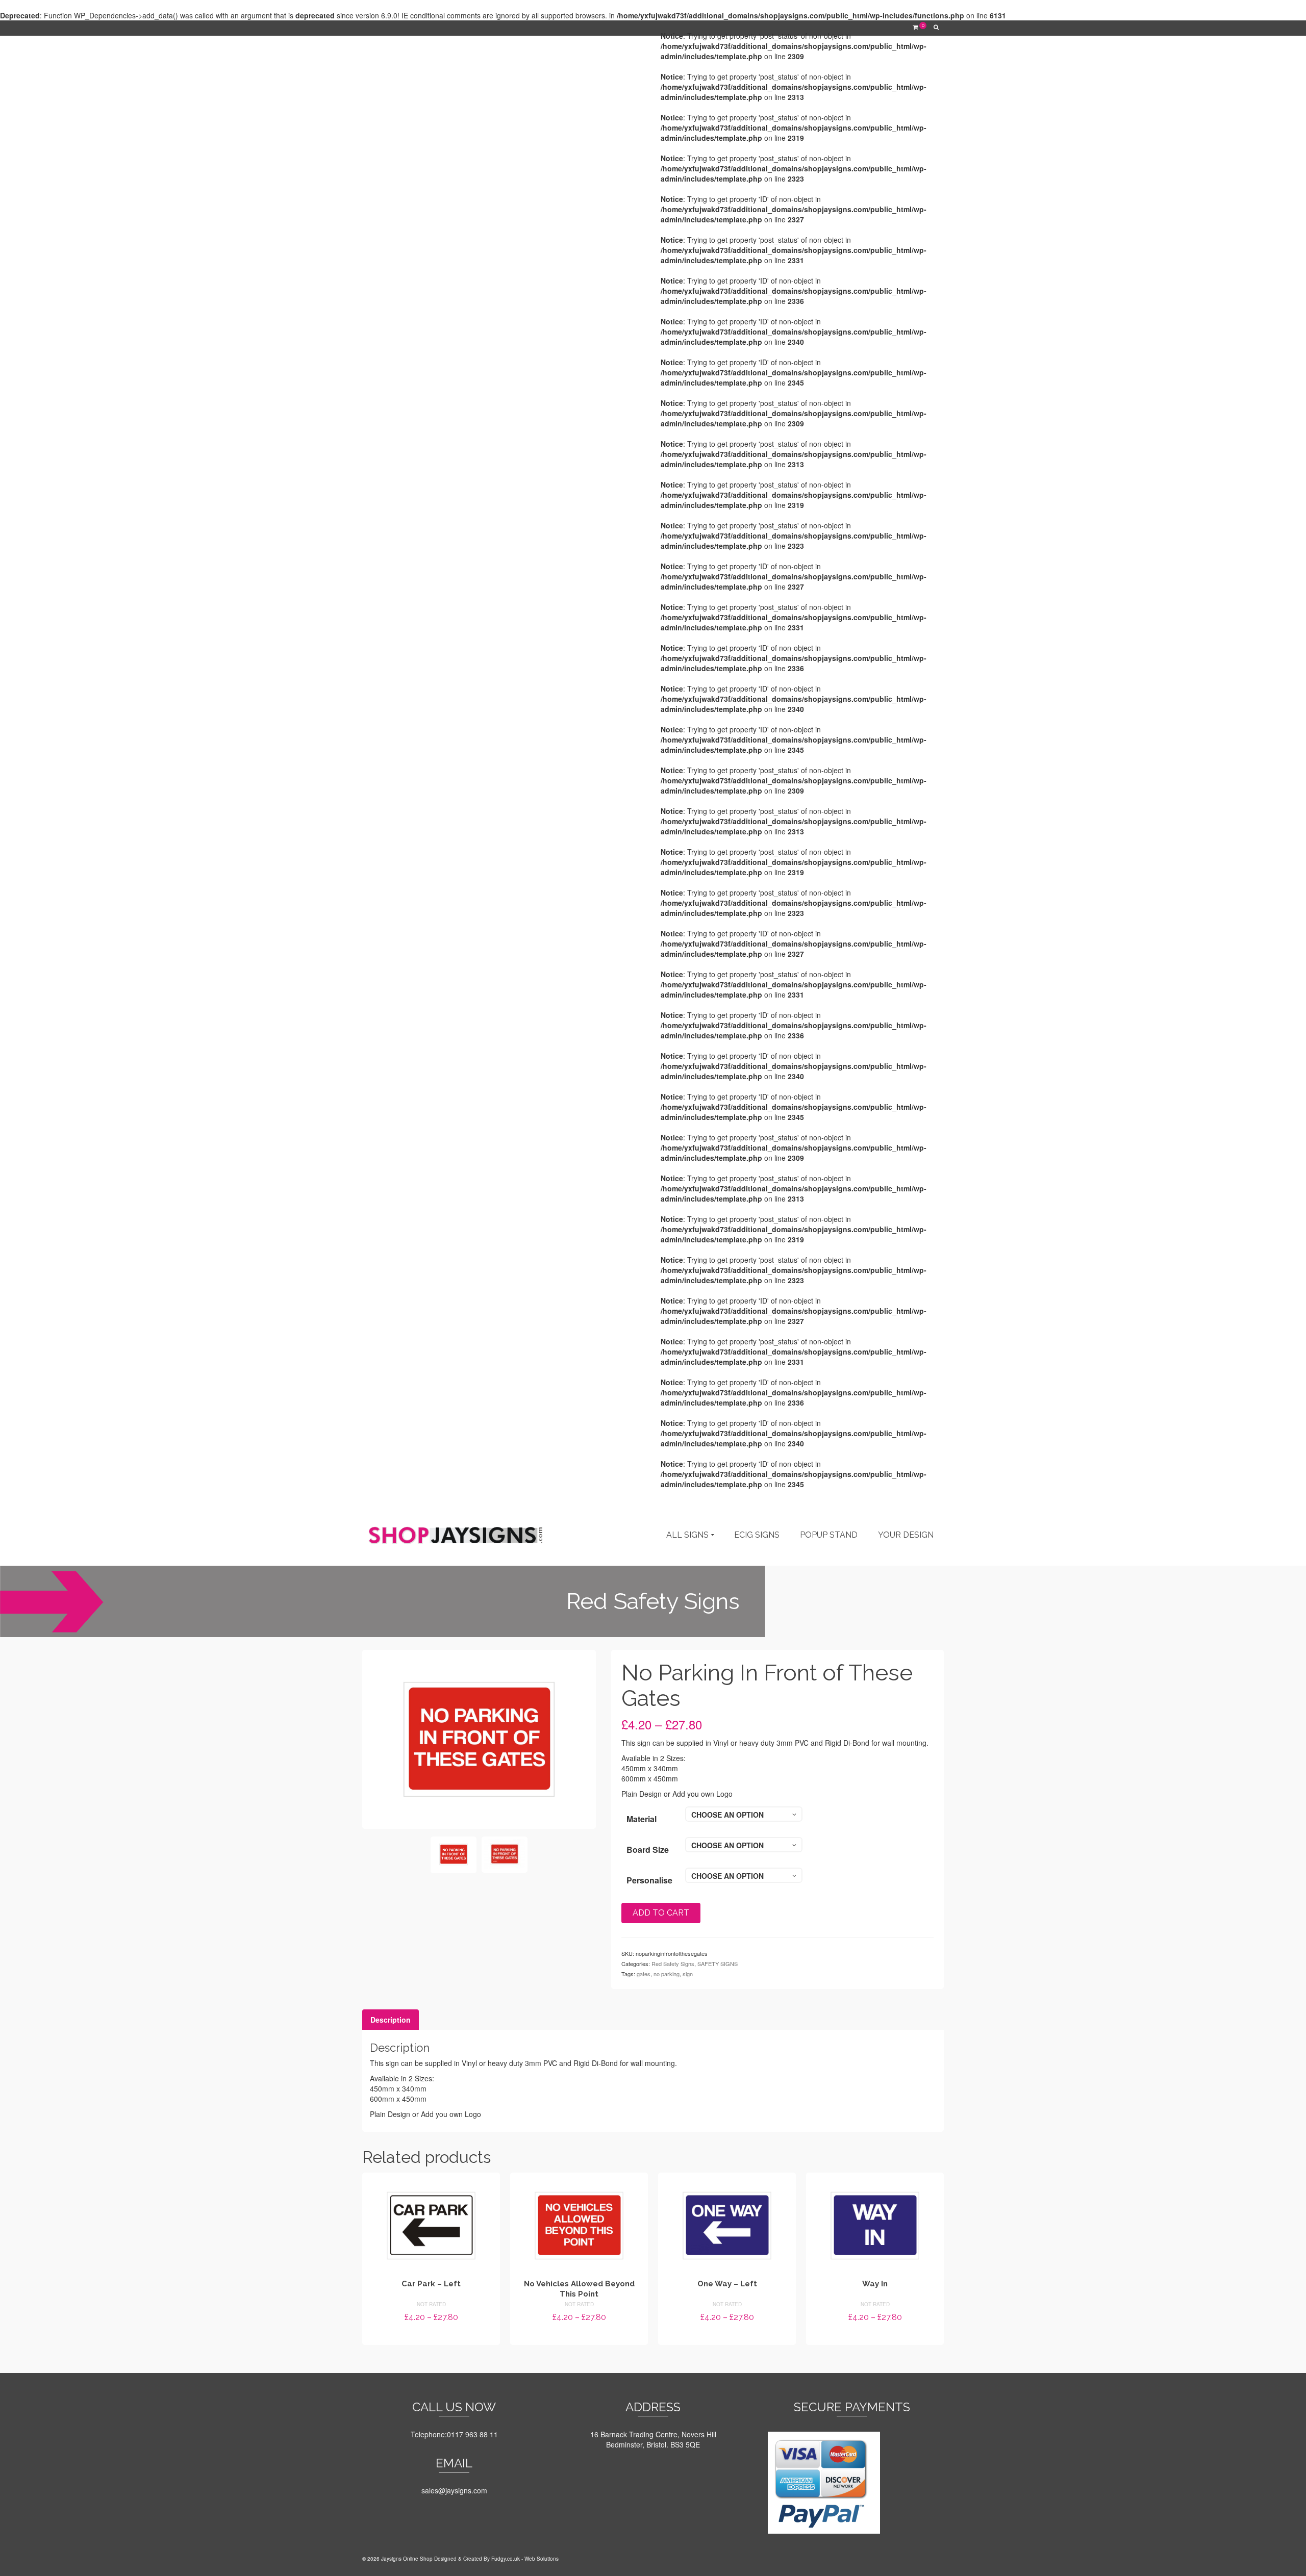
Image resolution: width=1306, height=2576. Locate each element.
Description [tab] (391, 2020)
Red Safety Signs (673, 1963)
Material (642, 1819)
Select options (431, 2336)
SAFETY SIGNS (718, 1963)
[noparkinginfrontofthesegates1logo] (505, 1855)
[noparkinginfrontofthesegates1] (479, 1738)
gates (644, 1974)
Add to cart (661, 1913)
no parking (667, 1974)
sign (688, 1974)
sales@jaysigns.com (454, 2490)
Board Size (648, 1850)
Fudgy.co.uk (506, 2559)
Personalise (649, 1880)
